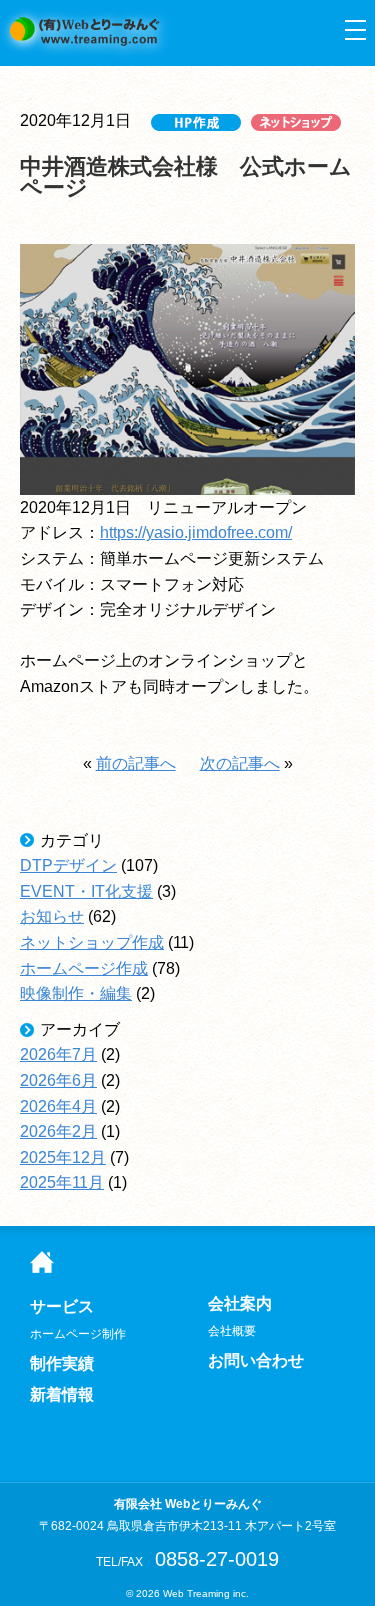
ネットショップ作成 (92, 942)
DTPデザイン (68, 865)
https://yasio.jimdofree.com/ (196, 532)
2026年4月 (58, 1106)
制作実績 (62, 1364)
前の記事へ (136, 763)
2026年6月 (58, 1080)
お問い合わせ (256, 1361)
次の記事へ (240, 763)
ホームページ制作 (78, 1334)
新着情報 (62, 1395)
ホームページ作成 (84, 968)
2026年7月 (58, 1054)
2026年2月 (58, 1131)
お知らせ (52, 916)
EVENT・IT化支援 (86, 891)
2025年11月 (62, 1182)
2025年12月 (63, 1157)
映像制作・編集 (76, 993)
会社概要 (232, 1331)
